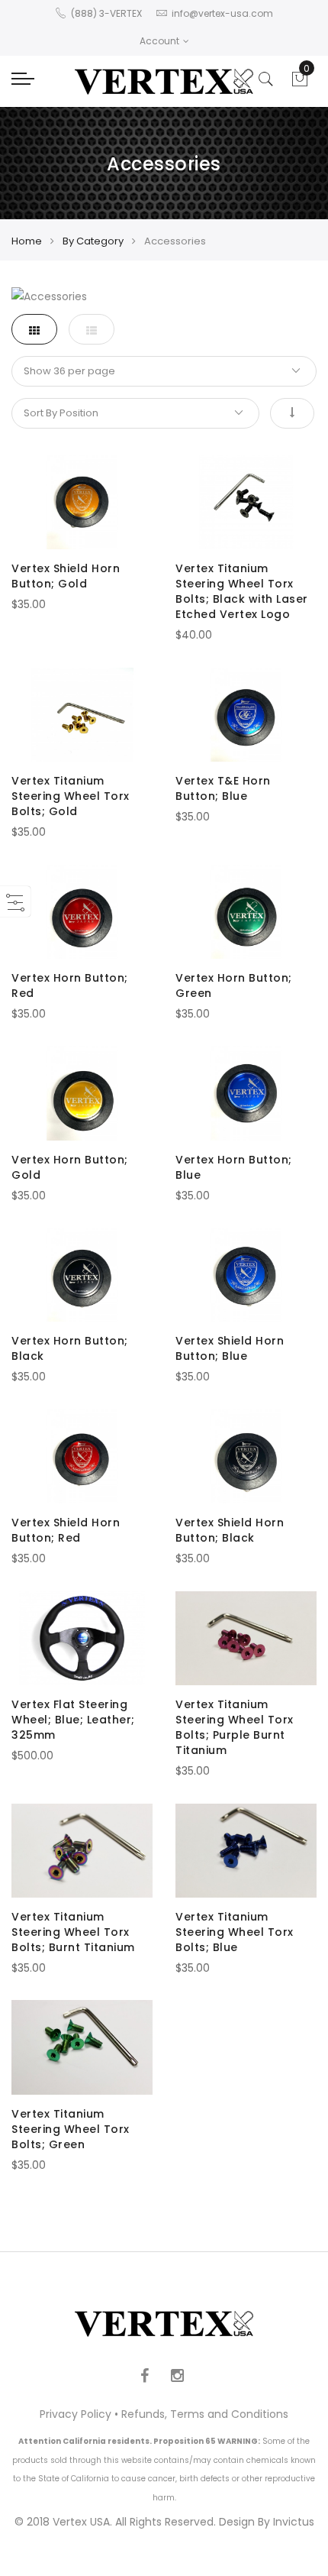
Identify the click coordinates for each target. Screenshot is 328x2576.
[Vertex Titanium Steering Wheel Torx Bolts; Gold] (82, 715)
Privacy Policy (76, 2414)
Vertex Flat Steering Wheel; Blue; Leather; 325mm (73, 1720)
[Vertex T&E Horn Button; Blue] (246, 715)
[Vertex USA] (164, 81)
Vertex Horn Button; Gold (70, 1167)
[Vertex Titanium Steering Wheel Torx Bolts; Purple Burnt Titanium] (246, 1638)
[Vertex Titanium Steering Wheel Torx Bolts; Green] (82, 2047)
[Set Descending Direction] (292, 413)
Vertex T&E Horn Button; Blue (223, 788)
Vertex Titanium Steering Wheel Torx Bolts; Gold (71, 796)
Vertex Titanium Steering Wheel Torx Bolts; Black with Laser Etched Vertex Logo (242, 591)
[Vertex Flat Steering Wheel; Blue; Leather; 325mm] (82, 1638)
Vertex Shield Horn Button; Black (230, 1530)
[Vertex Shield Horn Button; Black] (246, 1456)
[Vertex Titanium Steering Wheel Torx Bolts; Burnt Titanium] (82, 1851)
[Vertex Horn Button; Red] (82, 912)
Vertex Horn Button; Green (234, 985)
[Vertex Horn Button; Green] (246, 912)
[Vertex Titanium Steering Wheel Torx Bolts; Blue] (246, 1851)
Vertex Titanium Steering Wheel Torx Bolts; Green (71, 2129)
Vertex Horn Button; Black (70, 1348)
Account (159, 41)
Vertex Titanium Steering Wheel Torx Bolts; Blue (235, 1932)
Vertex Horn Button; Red (70, 985)
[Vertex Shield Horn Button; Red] (82, 1456)
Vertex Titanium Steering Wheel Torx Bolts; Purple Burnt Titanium (235, 1727)
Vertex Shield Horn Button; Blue (230, 1348)
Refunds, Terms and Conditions (205, 2414)
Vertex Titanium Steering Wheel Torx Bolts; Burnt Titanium (73, 1932)
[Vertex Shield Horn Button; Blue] (246, 1275)
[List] (92, 329)
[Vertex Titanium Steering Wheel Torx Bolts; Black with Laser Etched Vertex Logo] (246, 502)
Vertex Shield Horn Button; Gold (66, 576)
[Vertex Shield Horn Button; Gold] (82, 502)
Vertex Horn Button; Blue (234, 1167)
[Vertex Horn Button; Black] (82, 1275)
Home (27, 241)
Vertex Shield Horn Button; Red (66, 1530)
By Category (93, 241)
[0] (300, 83)
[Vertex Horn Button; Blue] (246, 1093)
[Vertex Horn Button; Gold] (82, 1093)
